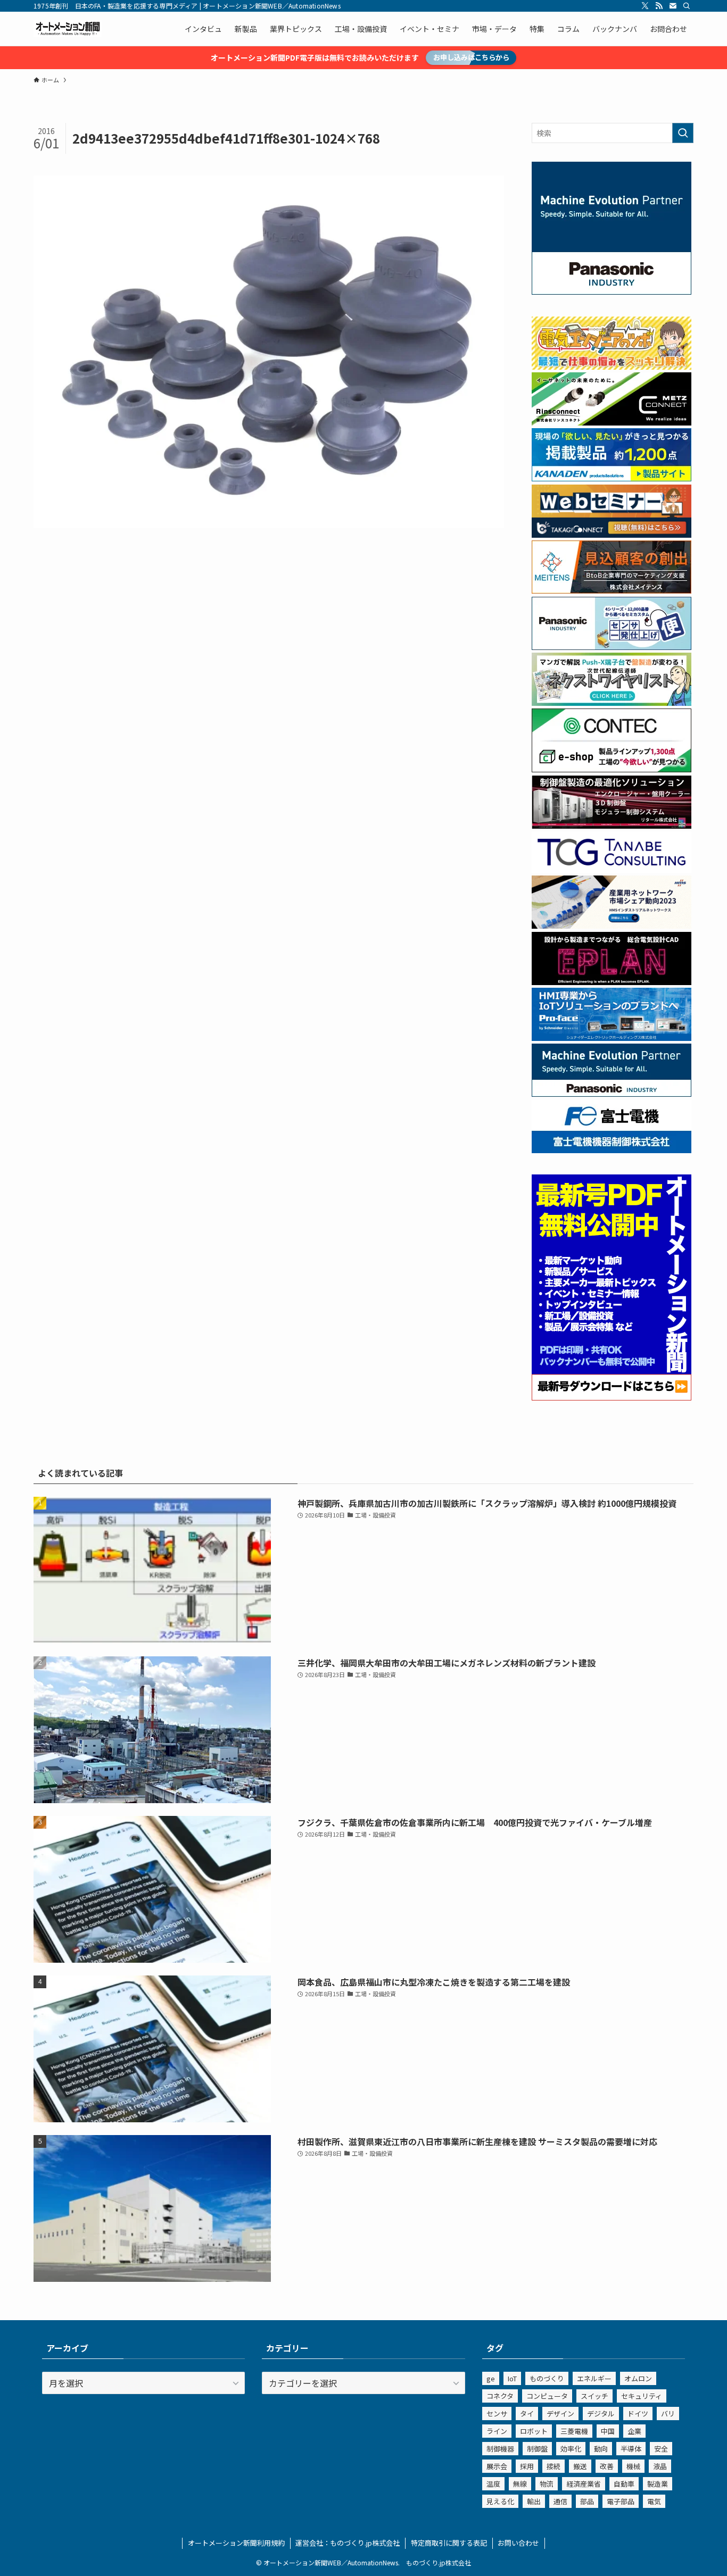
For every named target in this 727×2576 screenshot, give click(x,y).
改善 (607, 2466)
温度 (493, 2484)
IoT (512, 2378)
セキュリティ (642, 2396)
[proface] (612, 1038)
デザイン (560, 2414)
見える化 (500, 2501)
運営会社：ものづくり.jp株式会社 (348, 2543)
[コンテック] (612, 769)
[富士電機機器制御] (612, 1150)
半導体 (631, 2449)
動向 (601, 2449)
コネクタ (500, 2396)
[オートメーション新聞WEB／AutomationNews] (68, 29)
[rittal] (612, 826)
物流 (547, 2484)
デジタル (601, 2414)
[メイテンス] (612, 590)
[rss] (659, 6)
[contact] (673, 6)
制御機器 (500, 2449)
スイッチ (594, 2396)
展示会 (497, 2466)
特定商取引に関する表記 (449, 2543)
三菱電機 (574, 2431)
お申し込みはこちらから (471, 57)
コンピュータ (547, 2396)
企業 (634, 2431)
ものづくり (547, 2378)
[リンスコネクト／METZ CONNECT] (612, 422)
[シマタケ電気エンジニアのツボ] (612, 366)
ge (491, 2378)
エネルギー (594, 2378)
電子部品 (621, 2501)
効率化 (571, 2449)
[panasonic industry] (612, 291)
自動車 (624, 2484)
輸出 (534, 2501)
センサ (497, 2414)
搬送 (580, 2466)
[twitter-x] (645, 6)
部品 (587, 2501)
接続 (553, 2466)
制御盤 (537, 2449)
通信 (560, 2501)
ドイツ (638, 2414)
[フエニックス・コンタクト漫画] (612, 703)
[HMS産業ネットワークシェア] (612, 926)
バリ (668, 2414)
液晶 (660, 2466)
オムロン (638, 2378)
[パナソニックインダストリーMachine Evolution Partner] (612, 1094)
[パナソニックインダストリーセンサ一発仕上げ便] (612, 647)
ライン (497, 2431)
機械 (633, 2466)
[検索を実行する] (683, 133)
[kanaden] (612, 478)
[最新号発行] (612, 1397)
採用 (527, 2466)
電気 (654, 2501)
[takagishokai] (612, 535)
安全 (661, 2449)
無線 (520, 2484)
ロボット (534, 2431)
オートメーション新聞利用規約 (236, 2543)
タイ (527, 2414)
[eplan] (612, 982)
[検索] (687, 6)
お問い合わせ (518, 2543)
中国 (608, 2431)
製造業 (658, 2484)
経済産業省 (584, 2484)
